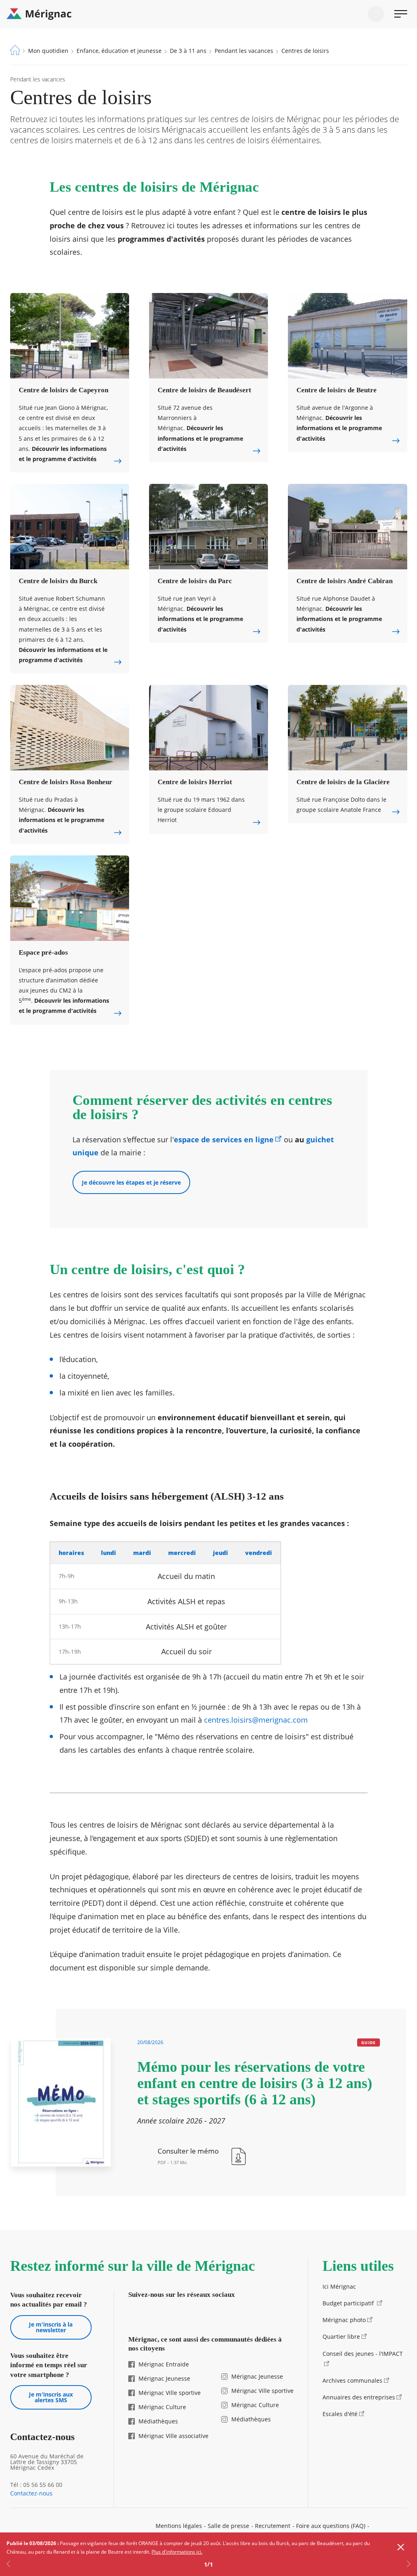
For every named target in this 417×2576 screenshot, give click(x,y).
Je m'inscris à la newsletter (51, 2327)
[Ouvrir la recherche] (376, 14)
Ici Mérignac (339, 2286)
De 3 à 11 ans (188, 51)
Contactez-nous (31, 2493)
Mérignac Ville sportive (170, 2393)
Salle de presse (228, 2526)
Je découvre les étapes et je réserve (131, 1182)
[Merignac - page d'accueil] (208, 14)
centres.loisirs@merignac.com (256, 1720)
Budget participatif (349, 2303)
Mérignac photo (344, 2320)
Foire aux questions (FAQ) (331, 2526)
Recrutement (273, 2526)
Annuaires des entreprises (359, 2397)
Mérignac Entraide (164, 2364)
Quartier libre (341, 2337)
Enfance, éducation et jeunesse (119, 51)
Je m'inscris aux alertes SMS (51, 2397)
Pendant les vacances (244, 51)
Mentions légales (179, 2526)
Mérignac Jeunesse (164, 2378)
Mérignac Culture (162, 2407)
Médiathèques (158, 2421)
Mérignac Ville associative (173, 2436)
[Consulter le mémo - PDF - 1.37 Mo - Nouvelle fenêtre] (202, 2156)
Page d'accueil (15, 50)
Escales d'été (340, 2414)
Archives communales (352, 2380)
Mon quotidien (48, 51)
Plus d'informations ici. (177, 2552)
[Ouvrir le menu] (401, 14)
